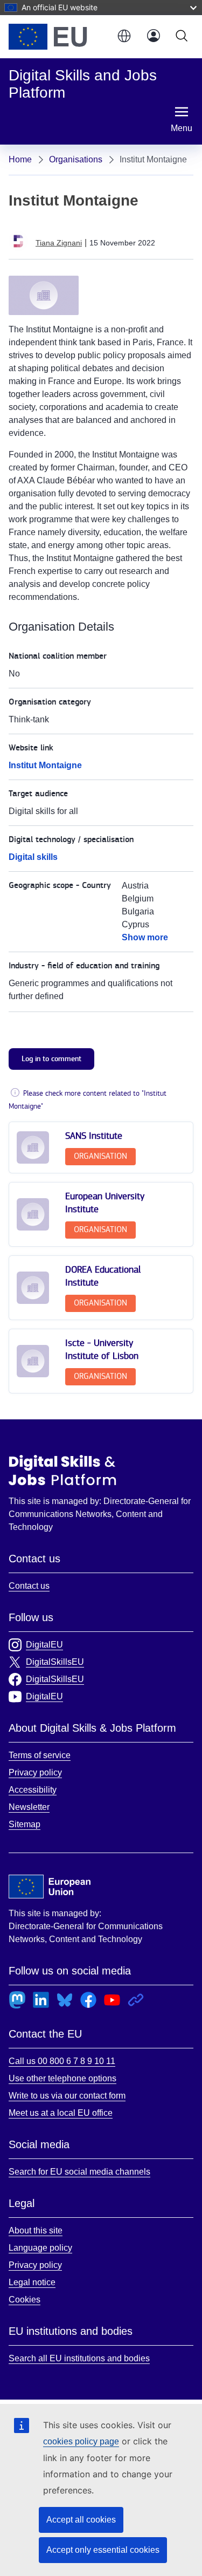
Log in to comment (51, 1059)
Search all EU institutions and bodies (79, 2358)
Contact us (29, 1586)
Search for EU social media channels (79, 2172)
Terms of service (40, 1755)
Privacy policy (35, 1772)
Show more (145, 937)
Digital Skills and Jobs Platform (62, 1470)
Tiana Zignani (59, 243)
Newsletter (29, 1807)
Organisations (76, 159)
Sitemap (25, 1824)
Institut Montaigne (45, 765)
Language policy (40, 2248)
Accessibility (33, 1790)
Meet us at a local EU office (61, 2113)
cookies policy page (81, 2441)
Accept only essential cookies (103, 2550)
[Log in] (154, 37)
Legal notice (32, 2282)
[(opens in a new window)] (57, 37)
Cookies (25, 2300)
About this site (36, 2230)
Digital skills (33, 857)
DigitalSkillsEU (55, 1662)
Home (20, 159)
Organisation (100, 1156)
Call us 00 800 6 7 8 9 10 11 (62, 2061)
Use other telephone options (62, 2078)
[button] (123, 37)
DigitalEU (44, 1645)
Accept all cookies (81, 2520)
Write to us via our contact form (67, 2096)
